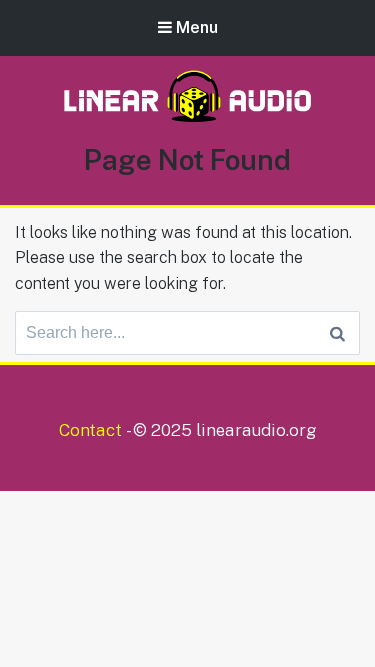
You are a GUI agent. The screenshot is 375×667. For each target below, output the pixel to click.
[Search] (337, 333)
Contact (90, 430)
